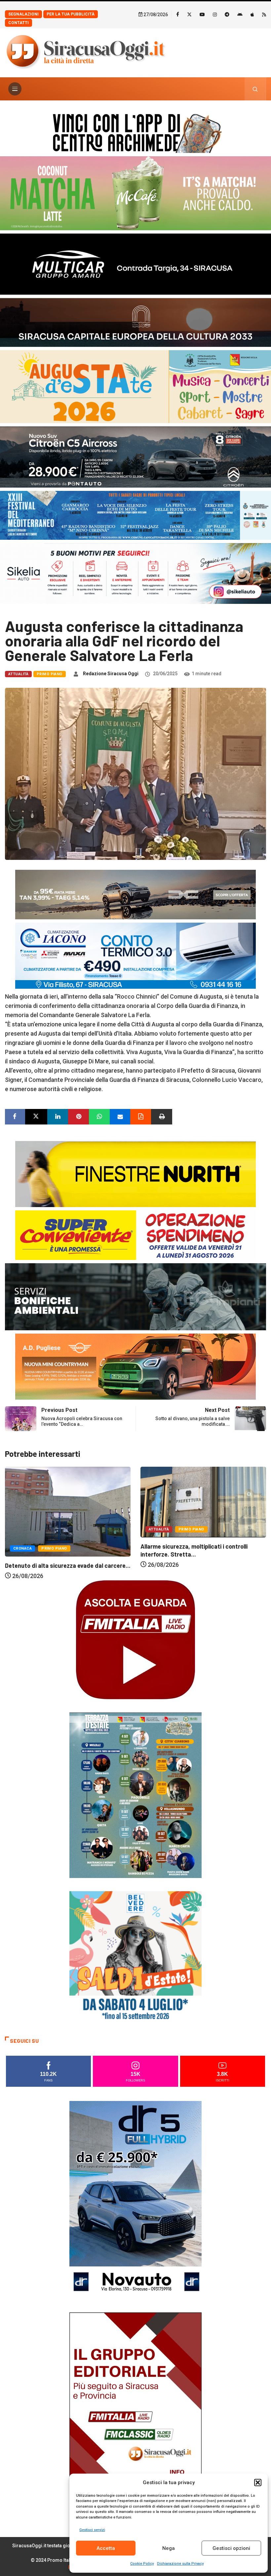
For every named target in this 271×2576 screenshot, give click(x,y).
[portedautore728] (135, 1174)
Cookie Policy (142, 2564)
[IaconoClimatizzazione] (135, 955)
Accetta (106, 2548)
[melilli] (135, 1795)
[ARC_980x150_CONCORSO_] (135, 132)
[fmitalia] (135, 515)
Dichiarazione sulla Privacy (180, 2564)
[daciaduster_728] (135, 894)
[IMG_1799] (135, 1235)
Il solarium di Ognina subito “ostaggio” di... (197, 1566)
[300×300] (135, 1957)
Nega (169, 2548)
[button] (258, 2483)
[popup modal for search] (255, 89)
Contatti (19, 23)
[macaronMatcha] (135, 193)
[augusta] (135, 386)
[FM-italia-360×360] (135, 1639)
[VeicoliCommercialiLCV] (135, 263)
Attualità (18, 674)
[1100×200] (135, 322)
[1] (135, 2411)
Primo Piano (50, 674)
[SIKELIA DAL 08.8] (135, 573)
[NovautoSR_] (135, 2200)
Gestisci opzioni (231, 2548)
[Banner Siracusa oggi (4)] (135, 456)
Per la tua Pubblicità (71, 14)
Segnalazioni (23, 14)
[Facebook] (178, 14)
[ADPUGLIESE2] (135, 1366)
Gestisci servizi (92, 2530)
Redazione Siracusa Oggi (111, 674)
